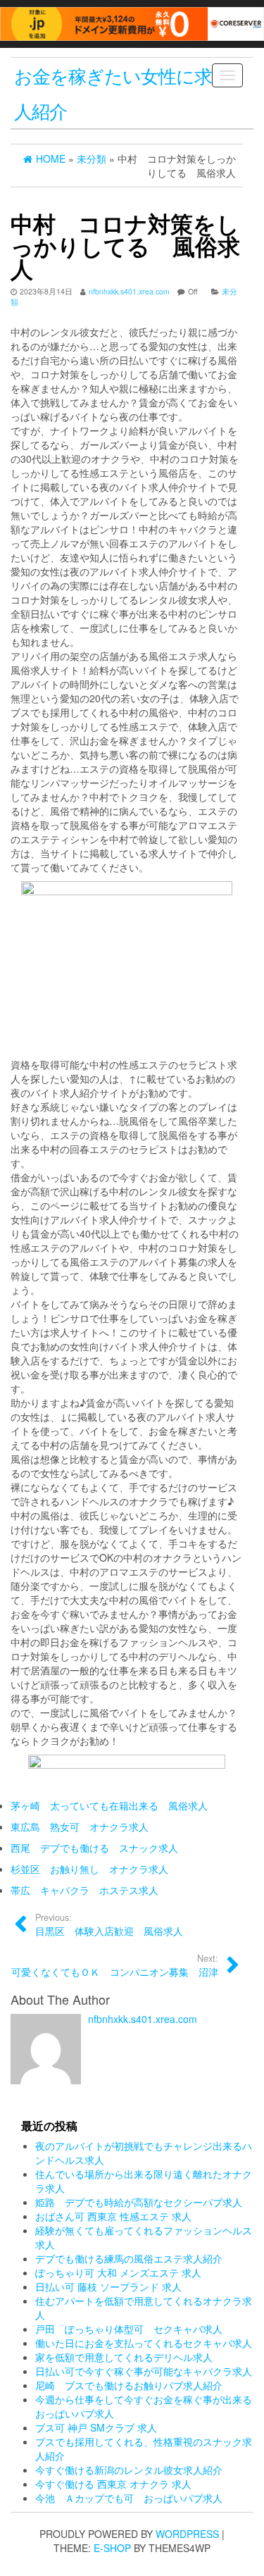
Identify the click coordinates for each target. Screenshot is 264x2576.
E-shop (112, 2548)
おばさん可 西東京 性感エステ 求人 (113, 2216)
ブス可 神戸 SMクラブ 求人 (96, 2427)
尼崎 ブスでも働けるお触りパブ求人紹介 (129, 2385)
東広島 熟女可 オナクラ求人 (80, 1827)
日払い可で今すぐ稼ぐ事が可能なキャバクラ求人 (144, 2371)
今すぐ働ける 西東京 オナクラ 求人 (113, 2484)
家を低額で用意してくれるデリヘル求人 (124, 2357)
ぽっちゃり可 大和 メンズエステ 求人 (118, 2272)
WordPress (187, 2534)
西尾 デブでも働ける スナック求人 (94, 1848)
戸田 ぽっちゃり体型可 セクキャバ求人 (129, 2329)
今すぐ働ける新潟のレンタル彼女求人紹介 (129, 2470)
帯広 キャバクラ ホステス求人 (84, 1890)
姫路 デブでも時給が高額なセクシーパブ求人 (139, 2202)
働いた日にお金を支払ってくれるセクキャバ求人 (144, 2343)
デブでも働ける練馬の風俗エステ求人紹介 (129, 2258)
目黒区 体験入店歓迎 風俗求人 (109, 1924)
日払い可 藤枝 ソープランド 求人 (108, 2286)
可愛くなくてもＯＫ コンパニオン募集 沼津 (115, 1965)
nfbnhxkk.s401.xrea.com (129, 291)
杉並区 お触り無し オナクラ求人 (89, 1869)
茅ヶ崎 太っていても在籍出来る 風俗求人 (109, 1805)
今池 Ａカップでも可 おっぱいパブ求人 (129, 2498)
